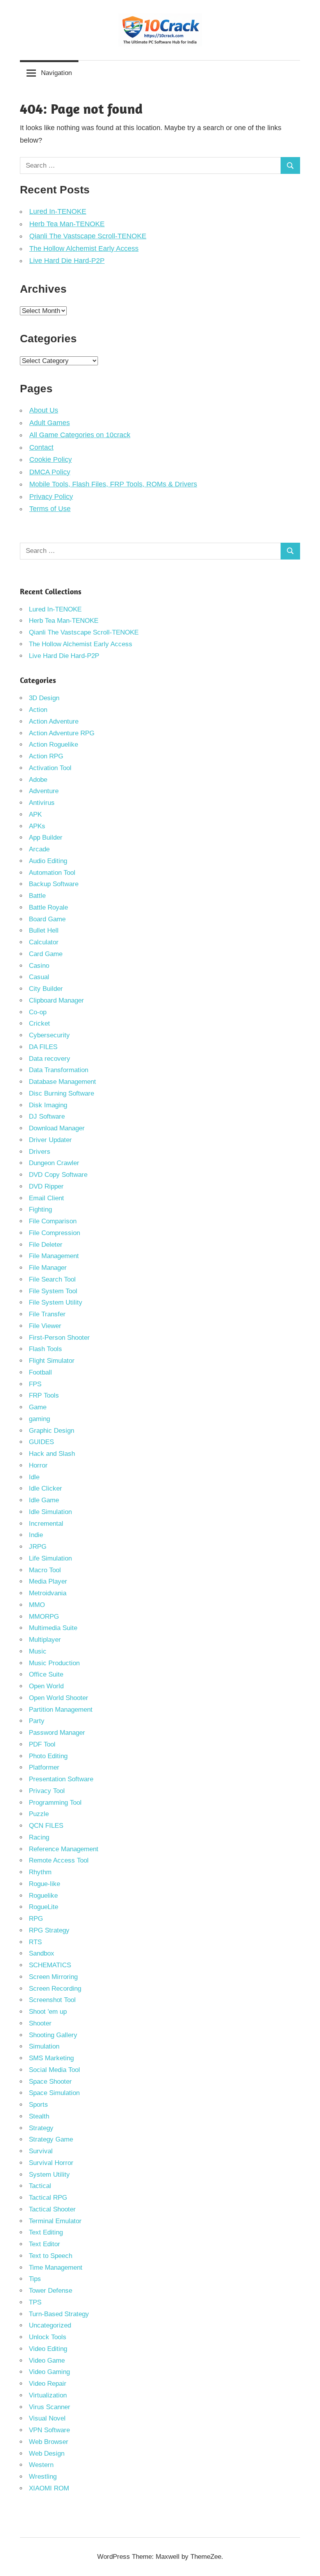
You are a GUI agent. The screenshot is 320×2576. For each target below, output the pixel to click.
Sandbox (42, 1953)
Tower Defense (51, 2291)
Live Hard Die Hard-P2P (67, 261)
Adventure (44, 791)
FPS (35, 1384)
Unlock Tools (48, 2337)
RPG (36, 1919)
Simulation (44, 2046)
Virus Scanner (50, 2407)
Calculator (44, 942)
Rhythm (40, 1872)
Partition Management (61, 1710)
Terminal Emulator (55, 2221)
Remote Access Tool (59, 1860)
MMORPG (44, 1617)
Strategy (41, 2128)
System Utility (49, 2175)
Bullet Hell (44, 930)
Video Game (47, 2361)
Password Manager (57, 1733)
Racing (39, 1837)
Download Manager (57, 1128)
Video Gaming (49, 2372)
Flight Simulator (52, 1361)
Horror (38, 1465)
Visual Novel (47, 2418)
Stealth (39, 2116)
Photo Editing (48, 1756)
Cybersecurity (49, 1035)
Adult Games (50, 423)
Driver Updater (50, 1140)
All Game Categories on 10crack (80, 435)
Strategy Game (51, 2139)
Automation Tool (52, 873)
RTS (35, 1942)
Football (40, 1372)
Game (38, 1407)
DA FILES (43, 1047)
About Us (44, 410)
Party (37, 1721)
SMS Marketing (51, 2058)
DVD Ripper (46, 1186)
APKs (37, 826)
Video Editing (48, 2349)
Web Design (47, 2454)
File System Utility (56, 1302)
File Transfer (47, 1314)
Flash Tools (45, 1349)
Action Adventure (54, 721)
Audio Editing (48, 861)
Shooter (40, 2023)
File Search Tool (52, 1279)
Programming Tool (55, 1803)
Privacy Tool (47, 1791)
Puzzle (39, 1814)
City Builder (46, 989)
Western (41, 2465)
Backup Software (54, 884)
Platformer (44, 1767)
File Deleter (46, 1245)
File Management (54, 1256)
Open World (46, 1686)
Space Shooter (50, 2082)
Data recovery (50, 1059)
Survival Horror (51, 2163)
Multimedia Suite (53, 1628)
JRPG (38, 1547)
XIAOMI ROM (49, 2488)
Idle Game (44, 1500)
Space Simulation (54, 2093)
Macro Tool (45, 1570)
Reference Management (64, 1849)
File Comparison (53, 1221)
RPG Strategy (49, 1930)
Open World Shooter (59, 1698)
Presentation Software (61, 1779)
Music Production (54, 1663)
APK (35, 814)
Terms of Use (50, 509)
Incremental (46, 1524)
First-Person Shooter (59, 1338)
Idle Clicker (45, 1488)
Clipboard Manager (56, 1000)
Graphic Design (52, 1431)
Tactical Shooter (52, 2209)
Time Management (56, 2268)
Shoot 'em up (48, 2012)
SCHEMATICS (50, 1965)
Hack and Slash (52, 1454)
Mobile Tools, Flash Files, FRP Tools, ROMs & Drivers (113, 484)
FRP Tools (44, 1395)
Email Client (46, 1198)
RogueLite (44, 1907)
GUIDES (41, 1442)
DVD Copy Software (58, 1175)
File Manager (48, 1268)
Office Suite (46, 1674)
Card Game (46, 954)
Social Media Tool (54, 2070)
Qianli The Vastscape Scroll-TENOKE (88, 236)
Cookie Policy (51, 459)
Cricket (39, 1023)
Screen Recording (55, 1989)
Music (38, 1651)
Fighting (40, 1209)
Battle (37, 896)
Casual (39, 977)
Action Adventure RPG (62, 733)
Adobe (38, 780)
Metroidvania (48, 1593)
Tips (35, 2279)
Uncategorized (50, 2325)
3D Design (44, 698)
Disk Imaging (48, 1105)
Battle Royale (48, 907)
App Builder (46, 838)
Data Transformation (59, 1070)
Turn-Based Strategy (59, 2314)
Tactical (40, 2186)
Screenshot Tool (52, 2000)
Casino (39, 966)
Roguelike (43, 1896)
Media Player (48, 1581)
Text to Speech (51, 2256)
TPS (35, 2302)
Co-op (38, 1012)
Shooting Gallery (53, 2035)
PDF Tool (42, 1744)
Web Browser (49, 2442)
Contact (41, 447)
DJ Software (47, 1116)
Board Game (47, 919)
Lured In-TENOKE (58, 211)
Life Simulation (50, 1558)
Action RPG (46, 756)
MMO (37, 1605)
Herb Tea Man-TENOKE (67, 224)
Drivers (40, 1152)
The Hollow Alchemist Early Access (84, 248)
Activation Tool (50, 768)
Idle (34, 1477)
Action (38, 710)
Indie (36, 1535)
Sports (38, 2105)
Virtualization (48, 2395)
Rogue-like (44, 1884)
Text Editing (46, 2232)
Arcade (39, 849)
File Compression (54, 1233)
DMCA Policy (50, 472)
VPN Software (49, 2430)
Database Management (62, 1082)
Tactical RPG (48, 2198)
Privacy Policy (51, 497)
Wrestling (43, 2477)
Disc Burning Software (61, 1093)
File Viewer (45, 1326)
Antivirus (42, 803)
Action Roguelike (53, 745)
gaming (39, 1419)
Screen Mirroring (53, 1977)
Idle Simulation (50, 1512)
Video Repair (48, 2384)
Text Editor (44, 2244)
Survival (41, 2151)
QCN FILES (46, 1826)
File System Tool (53, 1291)
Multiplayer (45, 1640)
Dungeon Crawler (54, 1163)
